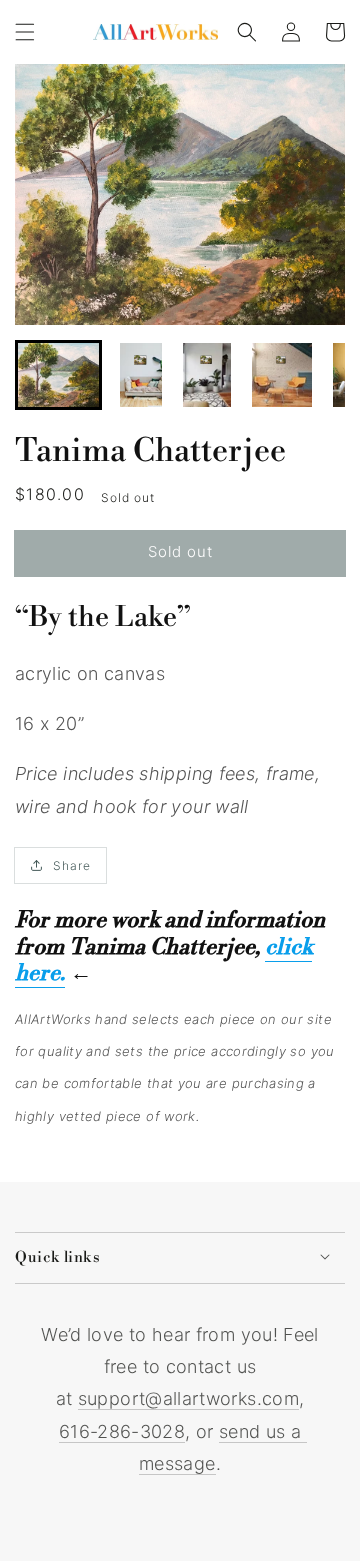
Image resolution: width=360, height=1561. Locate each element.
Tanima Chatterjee (150, 451)
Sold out (180, 551)
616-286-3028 (122, 1431)
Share (72, 865)
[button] (25, 32)
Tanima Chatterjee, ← (163, 960)
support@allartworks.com (188, 1398)
